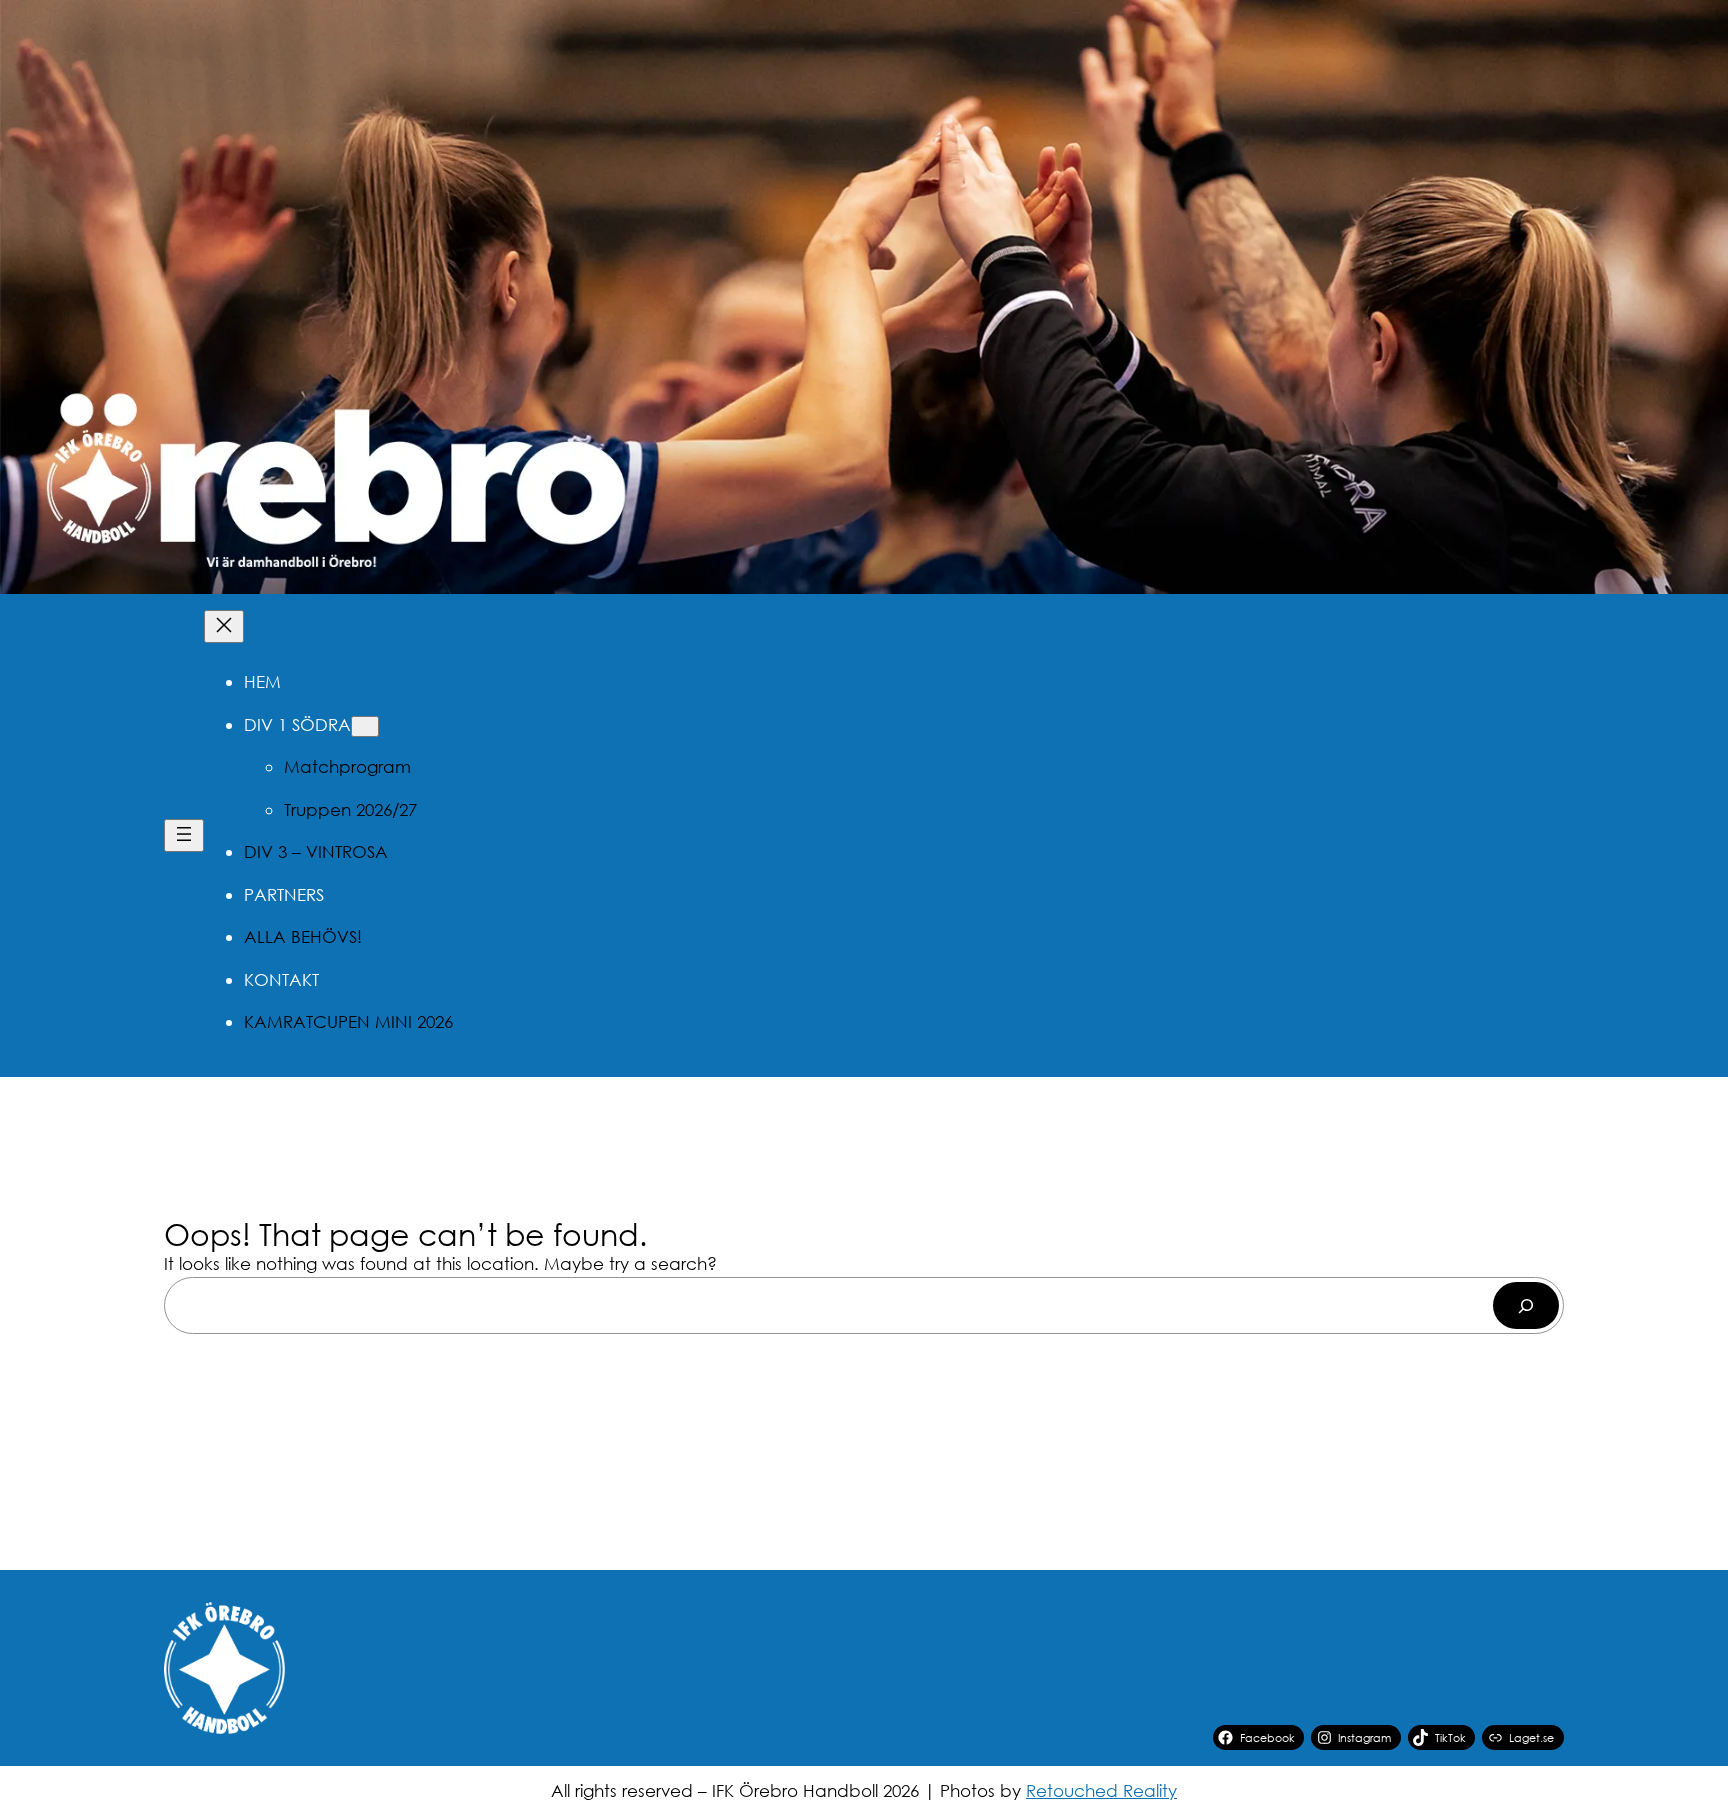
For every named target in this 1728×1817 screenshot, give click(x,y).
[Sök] (1526, 1305)
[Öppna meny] (184, 835)
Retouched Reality (1101, 1790)
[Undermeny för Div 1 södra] (365, 726)
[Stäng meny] (224, 626)
